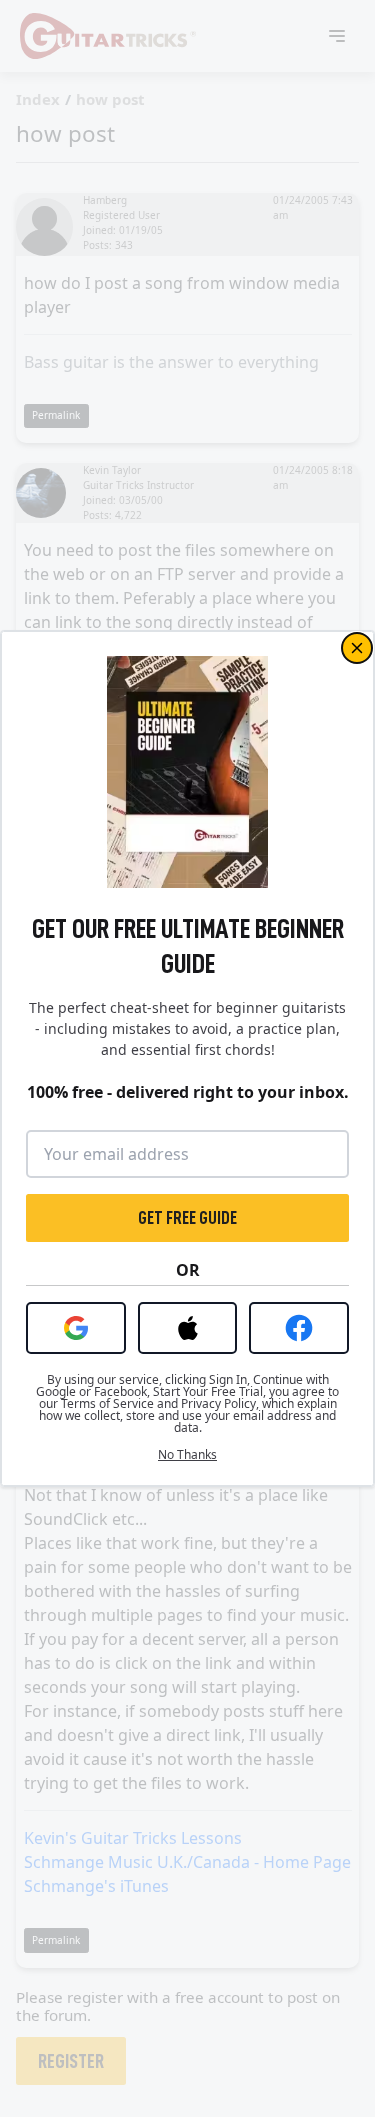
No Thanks (187, 1455)
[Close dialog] (357, 648)
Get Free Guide (187, 1218)
